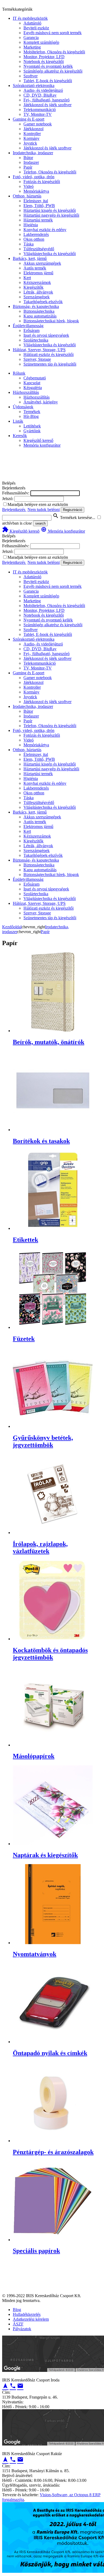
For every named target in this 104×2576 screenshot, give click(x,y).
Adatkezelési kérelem (31, 2319)
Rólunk (19, 373)
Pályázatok (22, 2329)
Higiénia (31, 225)
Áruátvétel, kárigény (41, 402)
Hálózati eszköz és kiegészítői (49, 354)
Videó (29, 186)
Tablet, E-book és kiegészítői (48, 81)
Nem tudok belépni (44, 510)
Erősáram (31, 330)
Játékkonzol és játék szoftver (47, 105)
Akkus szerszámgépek (42, 263)
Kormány (31, 138)
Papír (28, 167)
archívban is (12, 523)
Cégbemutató (35, 378)
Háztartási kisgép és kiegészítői (50, 210)
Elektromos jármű (38, 273)
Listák (18, 421)
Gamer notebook (38, 124)
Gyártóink (32, 431)
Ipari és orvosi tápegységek (46, 335)
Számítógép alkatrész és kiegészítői (53, 71)
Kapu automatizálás (40, 316)
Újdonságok (23, 407)
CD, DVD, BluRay (40, 95)
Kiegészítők (33, 287)
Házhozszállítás (26, 392)
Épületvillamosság (28, 326)
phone (13, 2386)
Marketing (32, 47)
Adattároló (32, 23)
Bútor (28, 158)
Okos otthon (34, 239)
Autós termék (35, 268)
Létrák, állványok (38, 292)
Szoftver (31, 76)
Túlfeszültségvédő (39, 249)
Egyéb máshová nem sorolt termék (53, 33)
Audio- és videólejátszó (43, 90)
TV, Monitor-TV (38, 114)
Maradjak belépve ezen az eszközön (38, 504)
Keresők (20, 436)
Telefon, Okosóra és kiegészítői (50, 172)
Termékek (32, 412)
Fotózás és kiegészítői (42, 182)
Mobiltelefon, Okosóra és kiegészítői (54, 52)
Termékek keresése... (74, 518)
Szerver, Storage (37, 359)
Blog (17, 2310)
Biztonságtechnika (39, 311)
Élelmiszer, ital (36, 201)
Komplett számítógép (41, 42)
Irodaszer (31, 162)
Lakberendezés (36, 234)
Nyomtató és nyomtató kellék (48, 66)
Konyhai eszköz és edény (45, 230)
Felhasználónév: (16, 493)
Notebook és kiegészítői (44, 62)
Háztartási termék (38, 220)
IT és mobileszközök (30, 18)
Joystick (30, 143)
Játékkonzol (33, 129)
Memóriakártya (36, 191)
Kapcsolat (32, 383)
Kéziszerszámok (37, 282)
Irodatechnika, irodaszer (33, 153)
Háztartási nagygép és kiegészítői (51, 215)
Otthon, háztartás (27, 196)
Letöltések (32, 426)
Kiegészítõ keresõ (21, 531)
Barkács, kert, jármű (30, 258)
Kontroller (32, 134)
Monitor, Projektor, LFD (44, 57)
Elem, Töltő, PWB (39, 206)
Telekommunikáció (40, 110)
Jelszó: (8, 499)
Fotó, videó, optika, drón (34, 177)
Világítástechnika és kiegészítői (50, 254)
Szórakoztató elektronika (34, 86)
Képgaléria (33, 388)
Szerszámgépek (37, 297)
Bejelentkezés (14, 510)
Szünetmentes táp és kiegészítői (50, 364)
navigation (5, 2386)
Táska (29, 244)
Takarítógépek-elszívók (43, 302)
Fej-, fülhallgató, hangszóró (47, 100)
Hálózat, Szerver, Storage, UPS (39, 350)
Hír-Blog (31, 416)
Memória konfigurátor (42, 445)
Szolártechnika (36, 340)
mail (20, 2386)
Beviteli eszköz (36, 28)
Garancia (31, 37)
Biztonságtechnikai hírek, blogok (51, 321)
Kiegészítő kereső (38, 440)
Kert (27, 278)
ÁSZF (18, 2324)
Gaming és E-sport (29, 119)
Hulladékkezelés (27, 2314)
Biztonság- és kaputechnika (36, 306)
